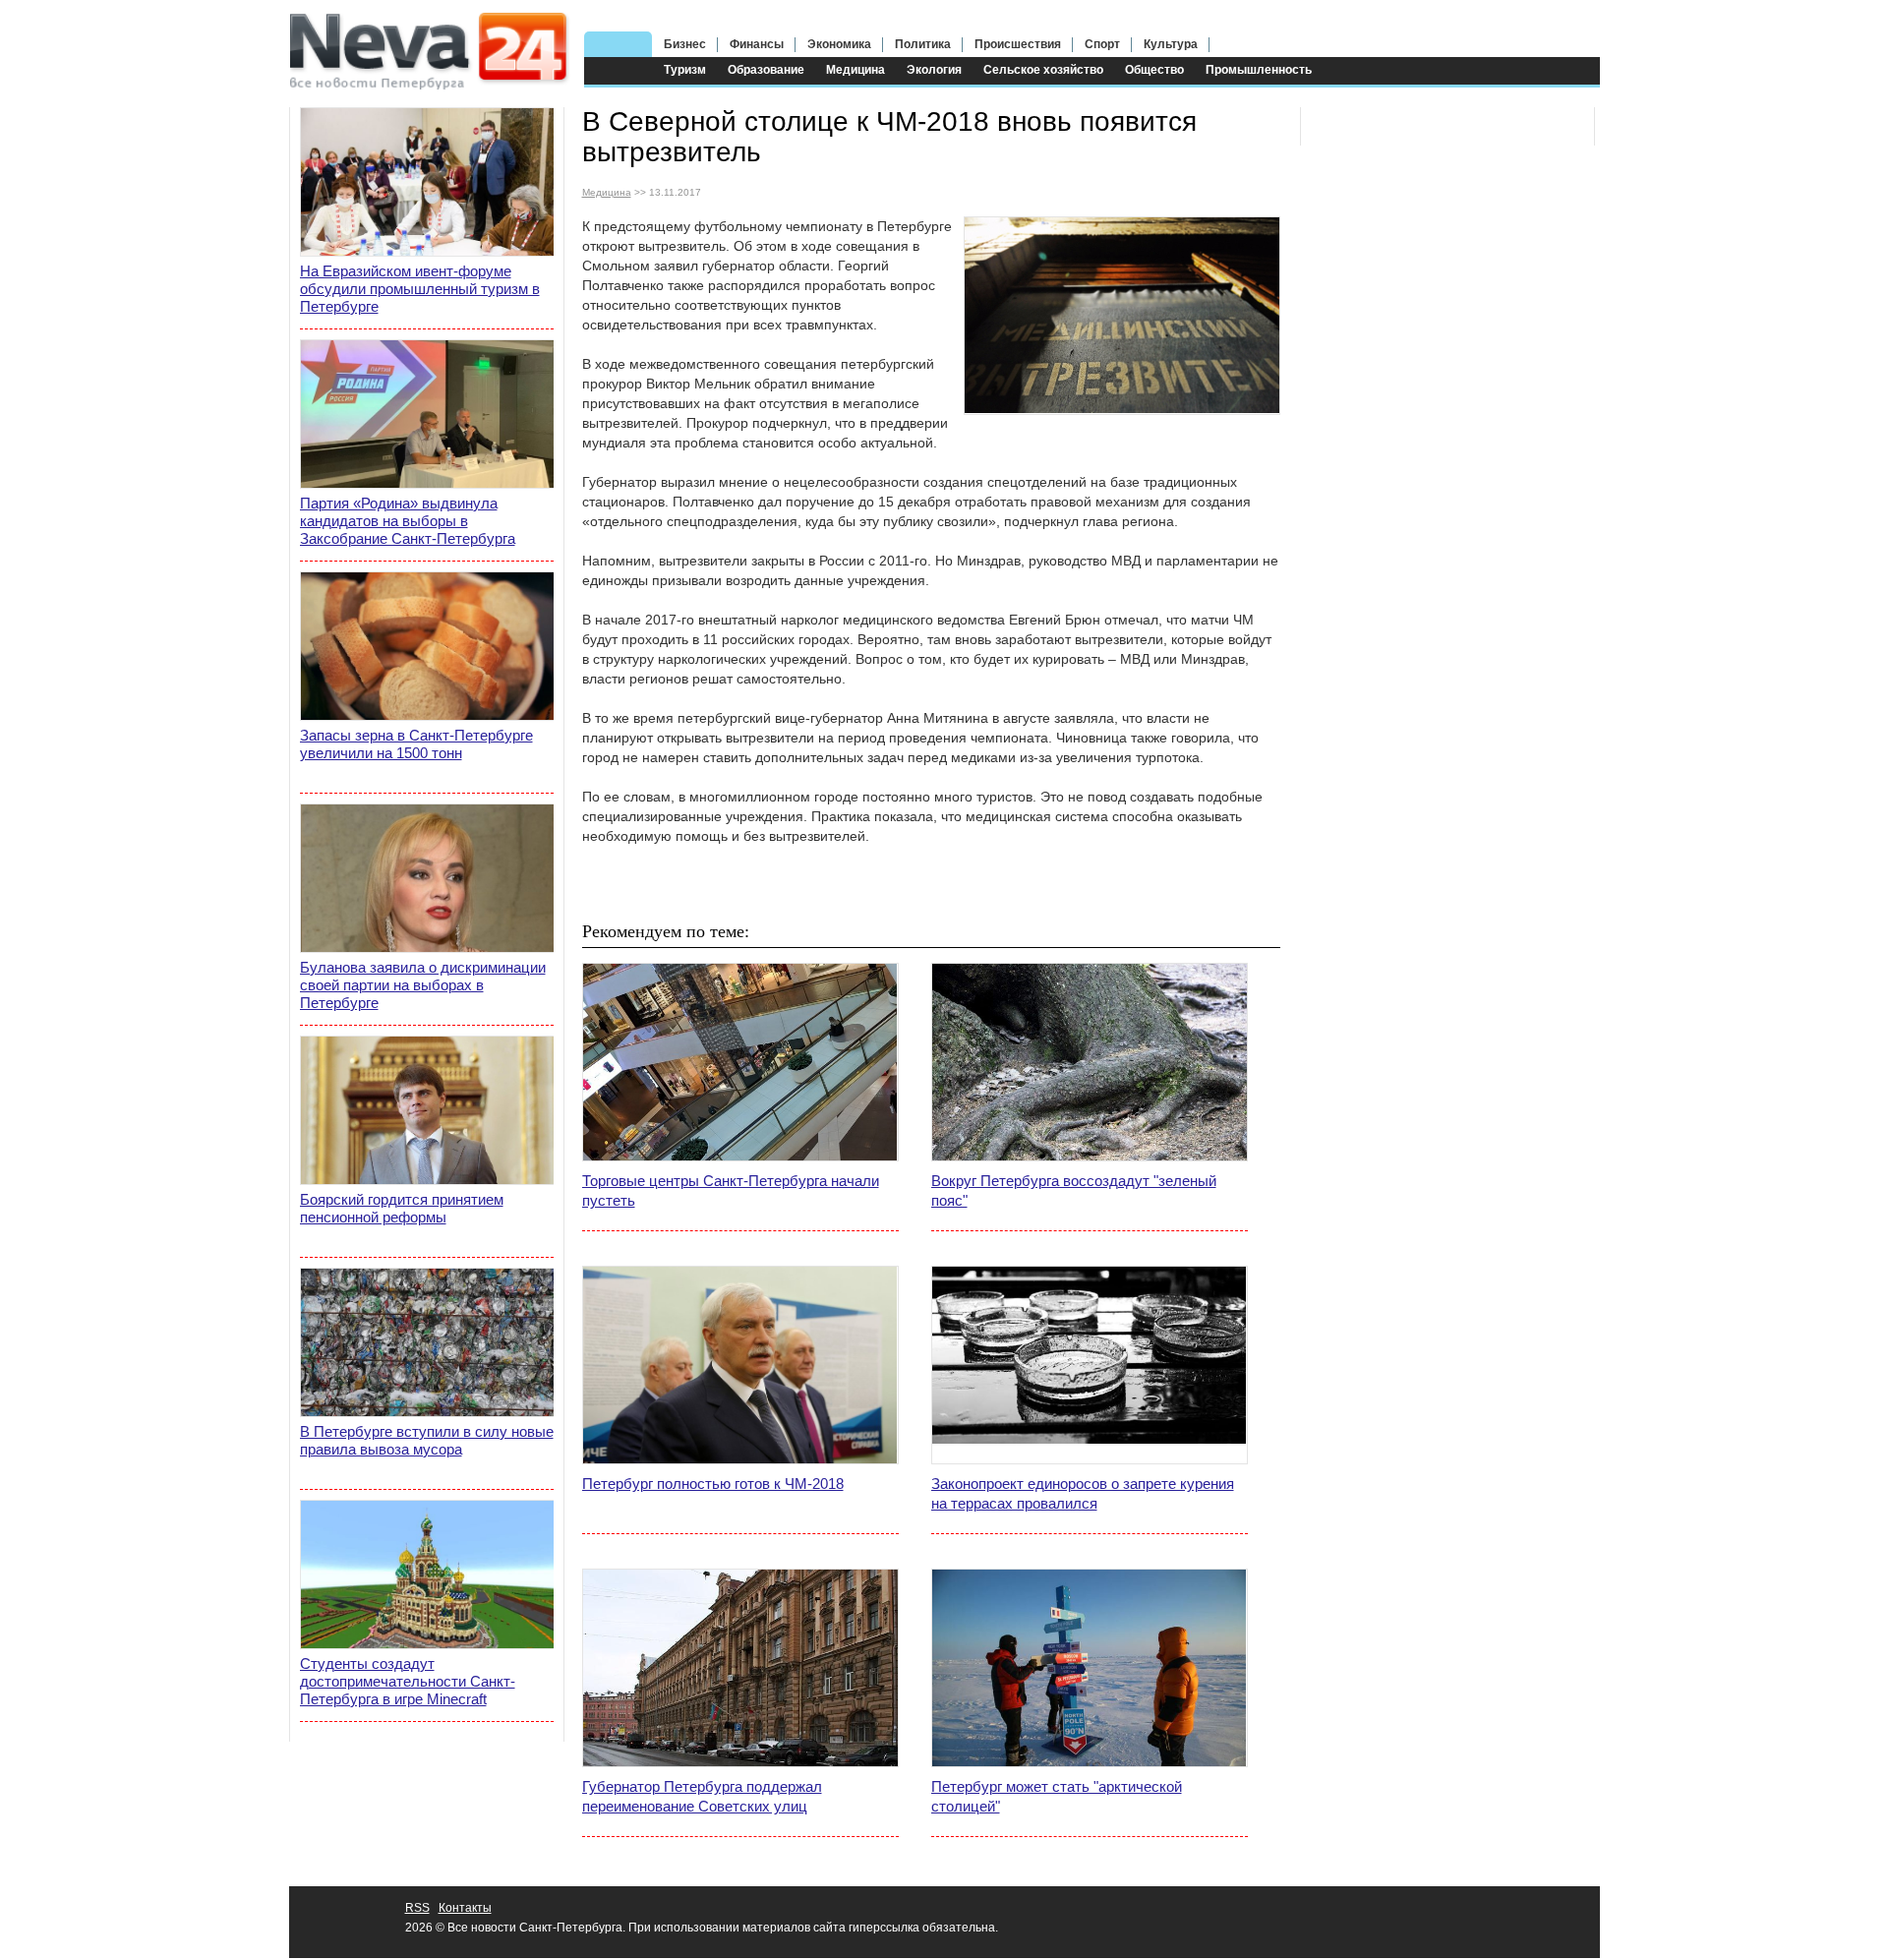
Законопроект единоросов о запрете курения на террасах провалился (1083, 1493)
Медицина (855, 70)
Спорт (1102, 44)
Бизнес (685, 44)
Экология (934, 70)
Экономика (839, 44)
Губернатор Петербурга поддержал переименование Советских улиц (702, 1796)
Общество (1154, 70)
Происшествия (1018, 44)
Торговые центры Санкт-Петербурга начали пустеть (731, 1190)
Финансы (757, 44)
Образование (766, 70)
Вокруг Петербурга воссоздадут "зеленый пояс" (1074, 1190)
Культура (1171, 44)
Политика (923, 44)
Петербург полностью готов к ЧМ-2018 (713, 1484)
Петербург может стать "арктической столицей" (1057, 1796)
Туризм (685, 70)
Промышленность (1259, 70)
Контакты (465, 1908)
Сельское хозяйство (1043, 70)
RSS (417, 1908)
